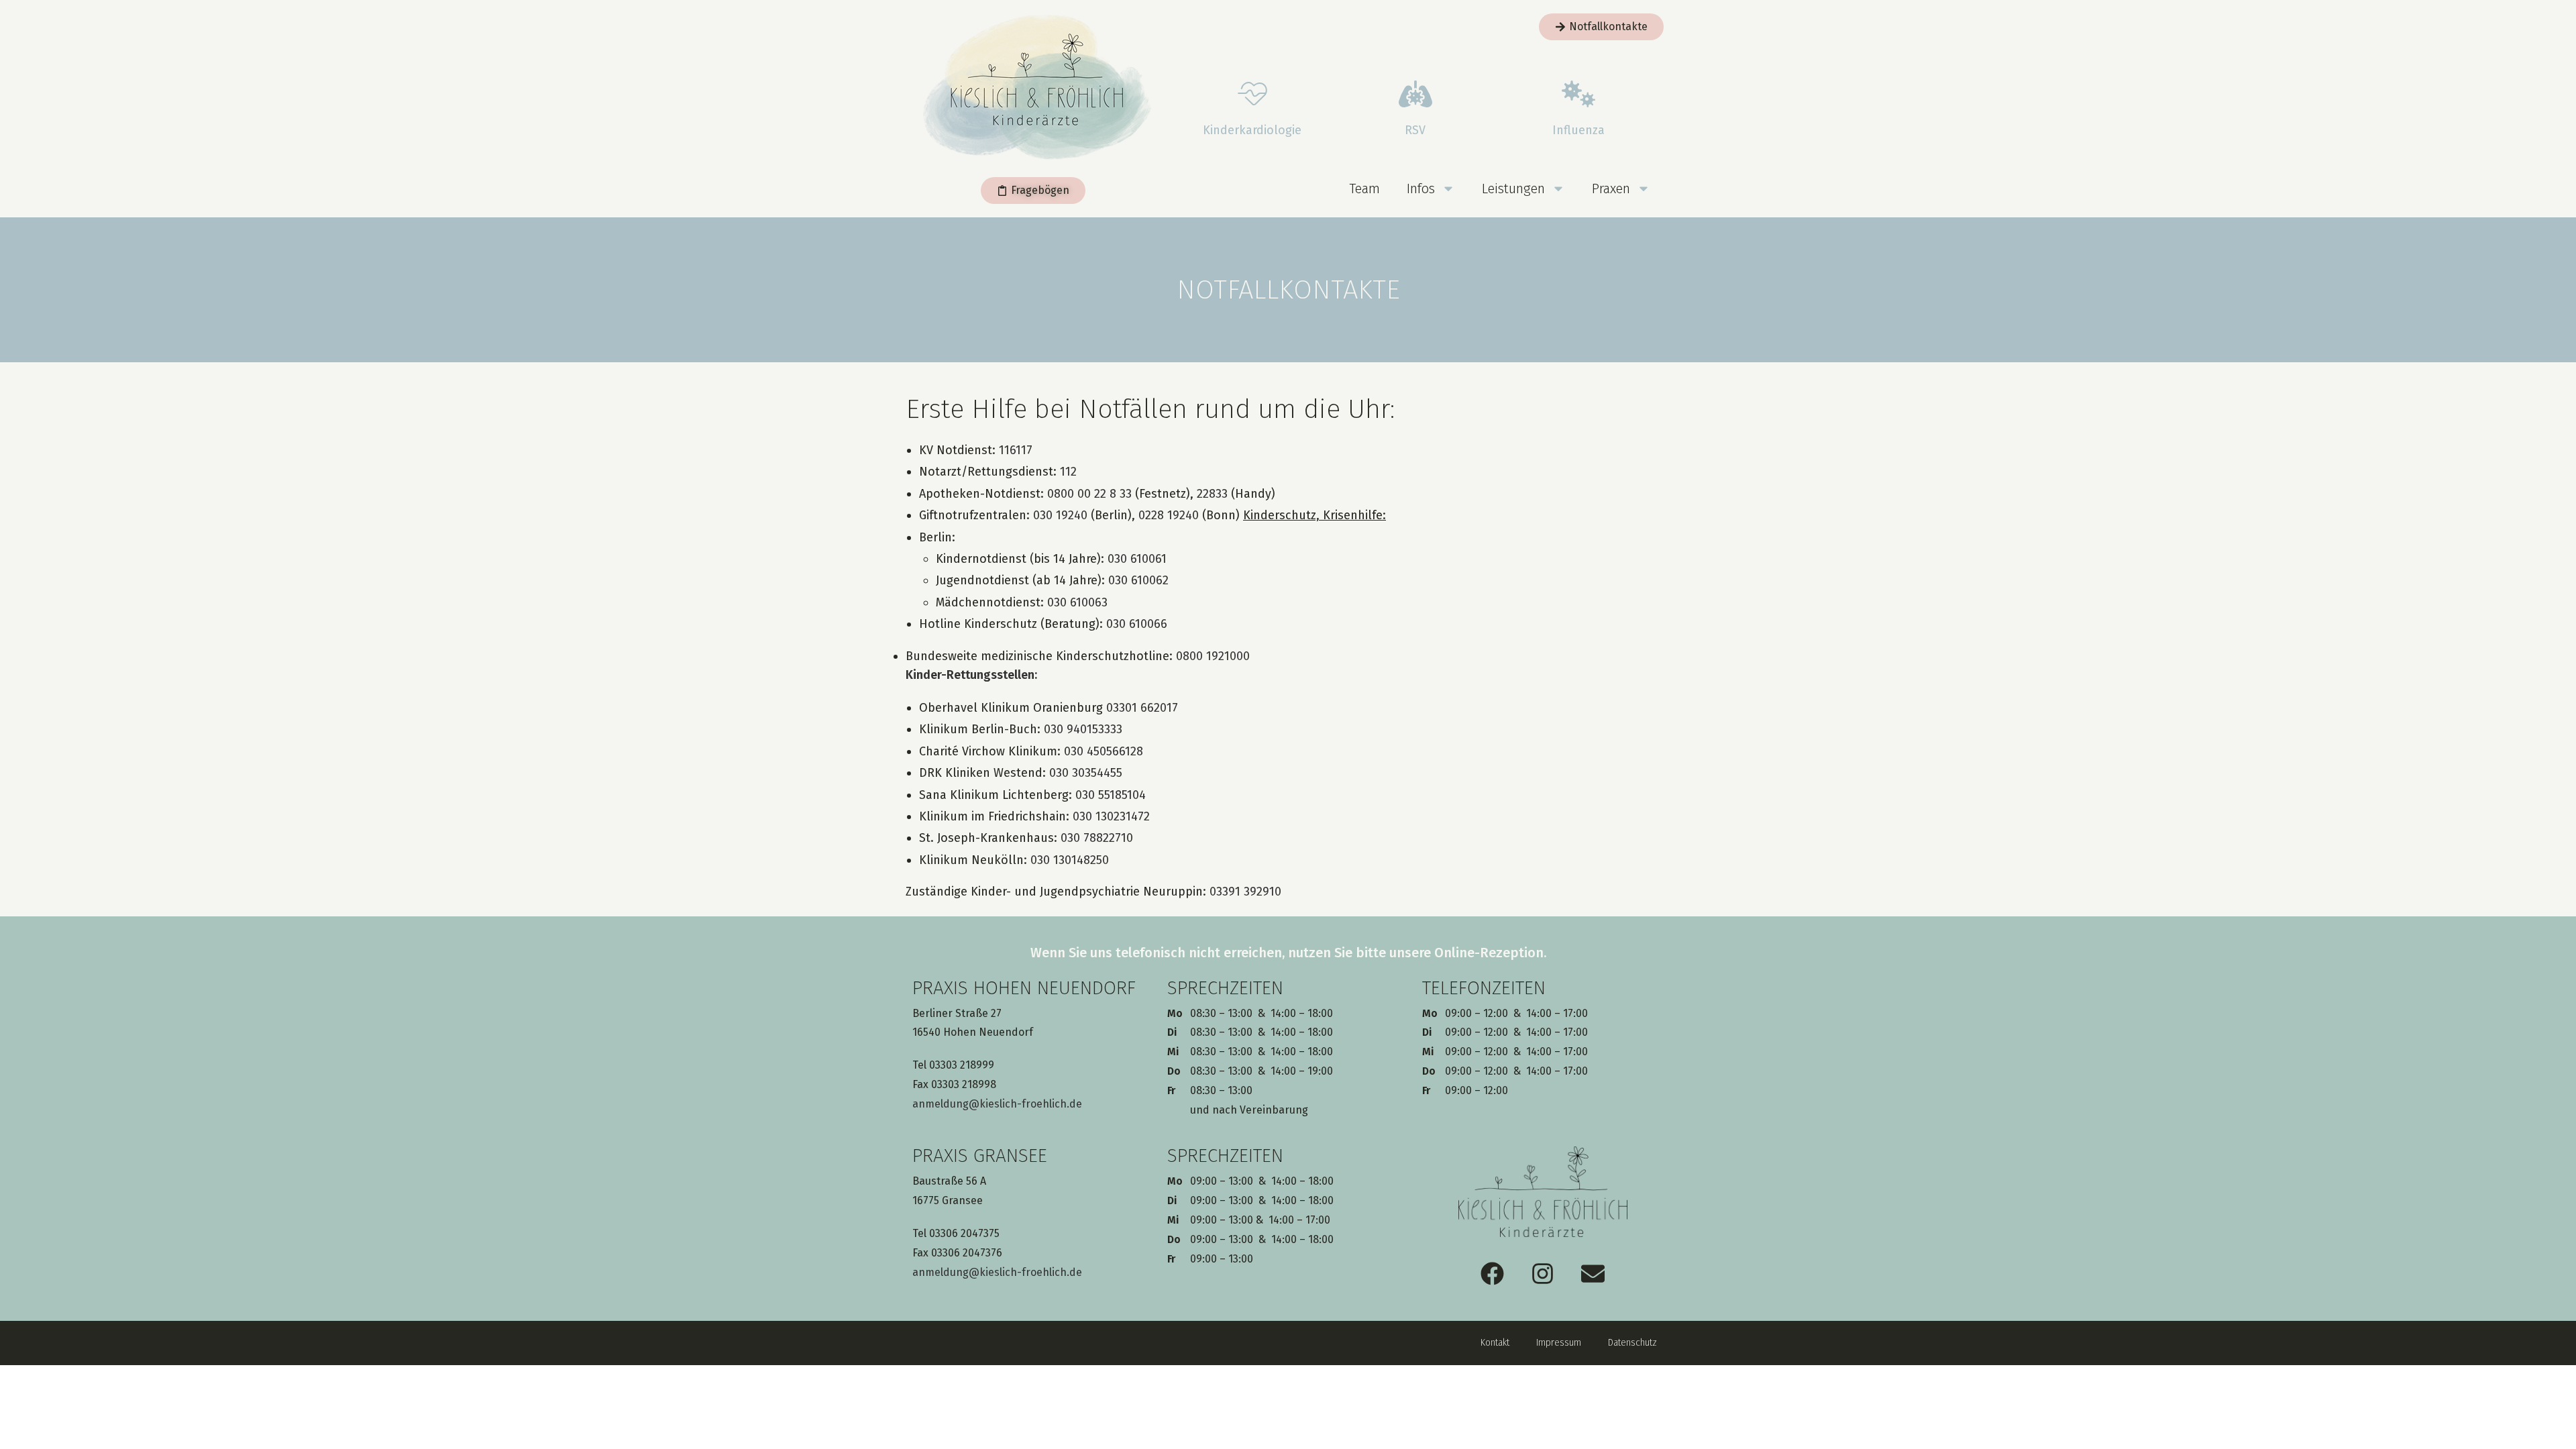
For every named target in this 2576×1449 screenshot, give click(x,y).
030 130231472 (1111, 816)
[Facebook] (1493, 1274)
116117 (1016, 450)
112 (1068, 472)
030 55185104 (1111, 795)
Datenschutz (1632, 1343)
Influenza (1578, 130)
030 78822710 (1097, 838)
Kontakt (1495, 1343)
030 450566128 (1104, 751)
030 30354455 (1086, 773)
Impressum (1559, 1343)
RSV (1415, 130)
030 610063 (1077, 602)
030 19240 (1060, 515)
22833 (1212, 494)
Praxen (1611, 189)
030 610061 (1137, 559)
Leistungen (1513, 189)
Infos (1421, 189)
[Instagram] (1543, 1274)
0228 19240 (1169, 515)
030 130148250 (1070, 860)
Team (1364, 189)
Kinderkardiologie (1252, 130)
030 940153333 (1083, 729)
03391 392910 (1245, 892)
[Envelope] (1593, 1274)
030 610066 (1137, 624)
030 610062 (1138, 580)
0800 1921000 (1213, 656)
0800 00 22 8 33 (1089, 494)
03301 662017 (1142, 708)
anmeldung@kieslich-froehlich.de (997, 1104)
